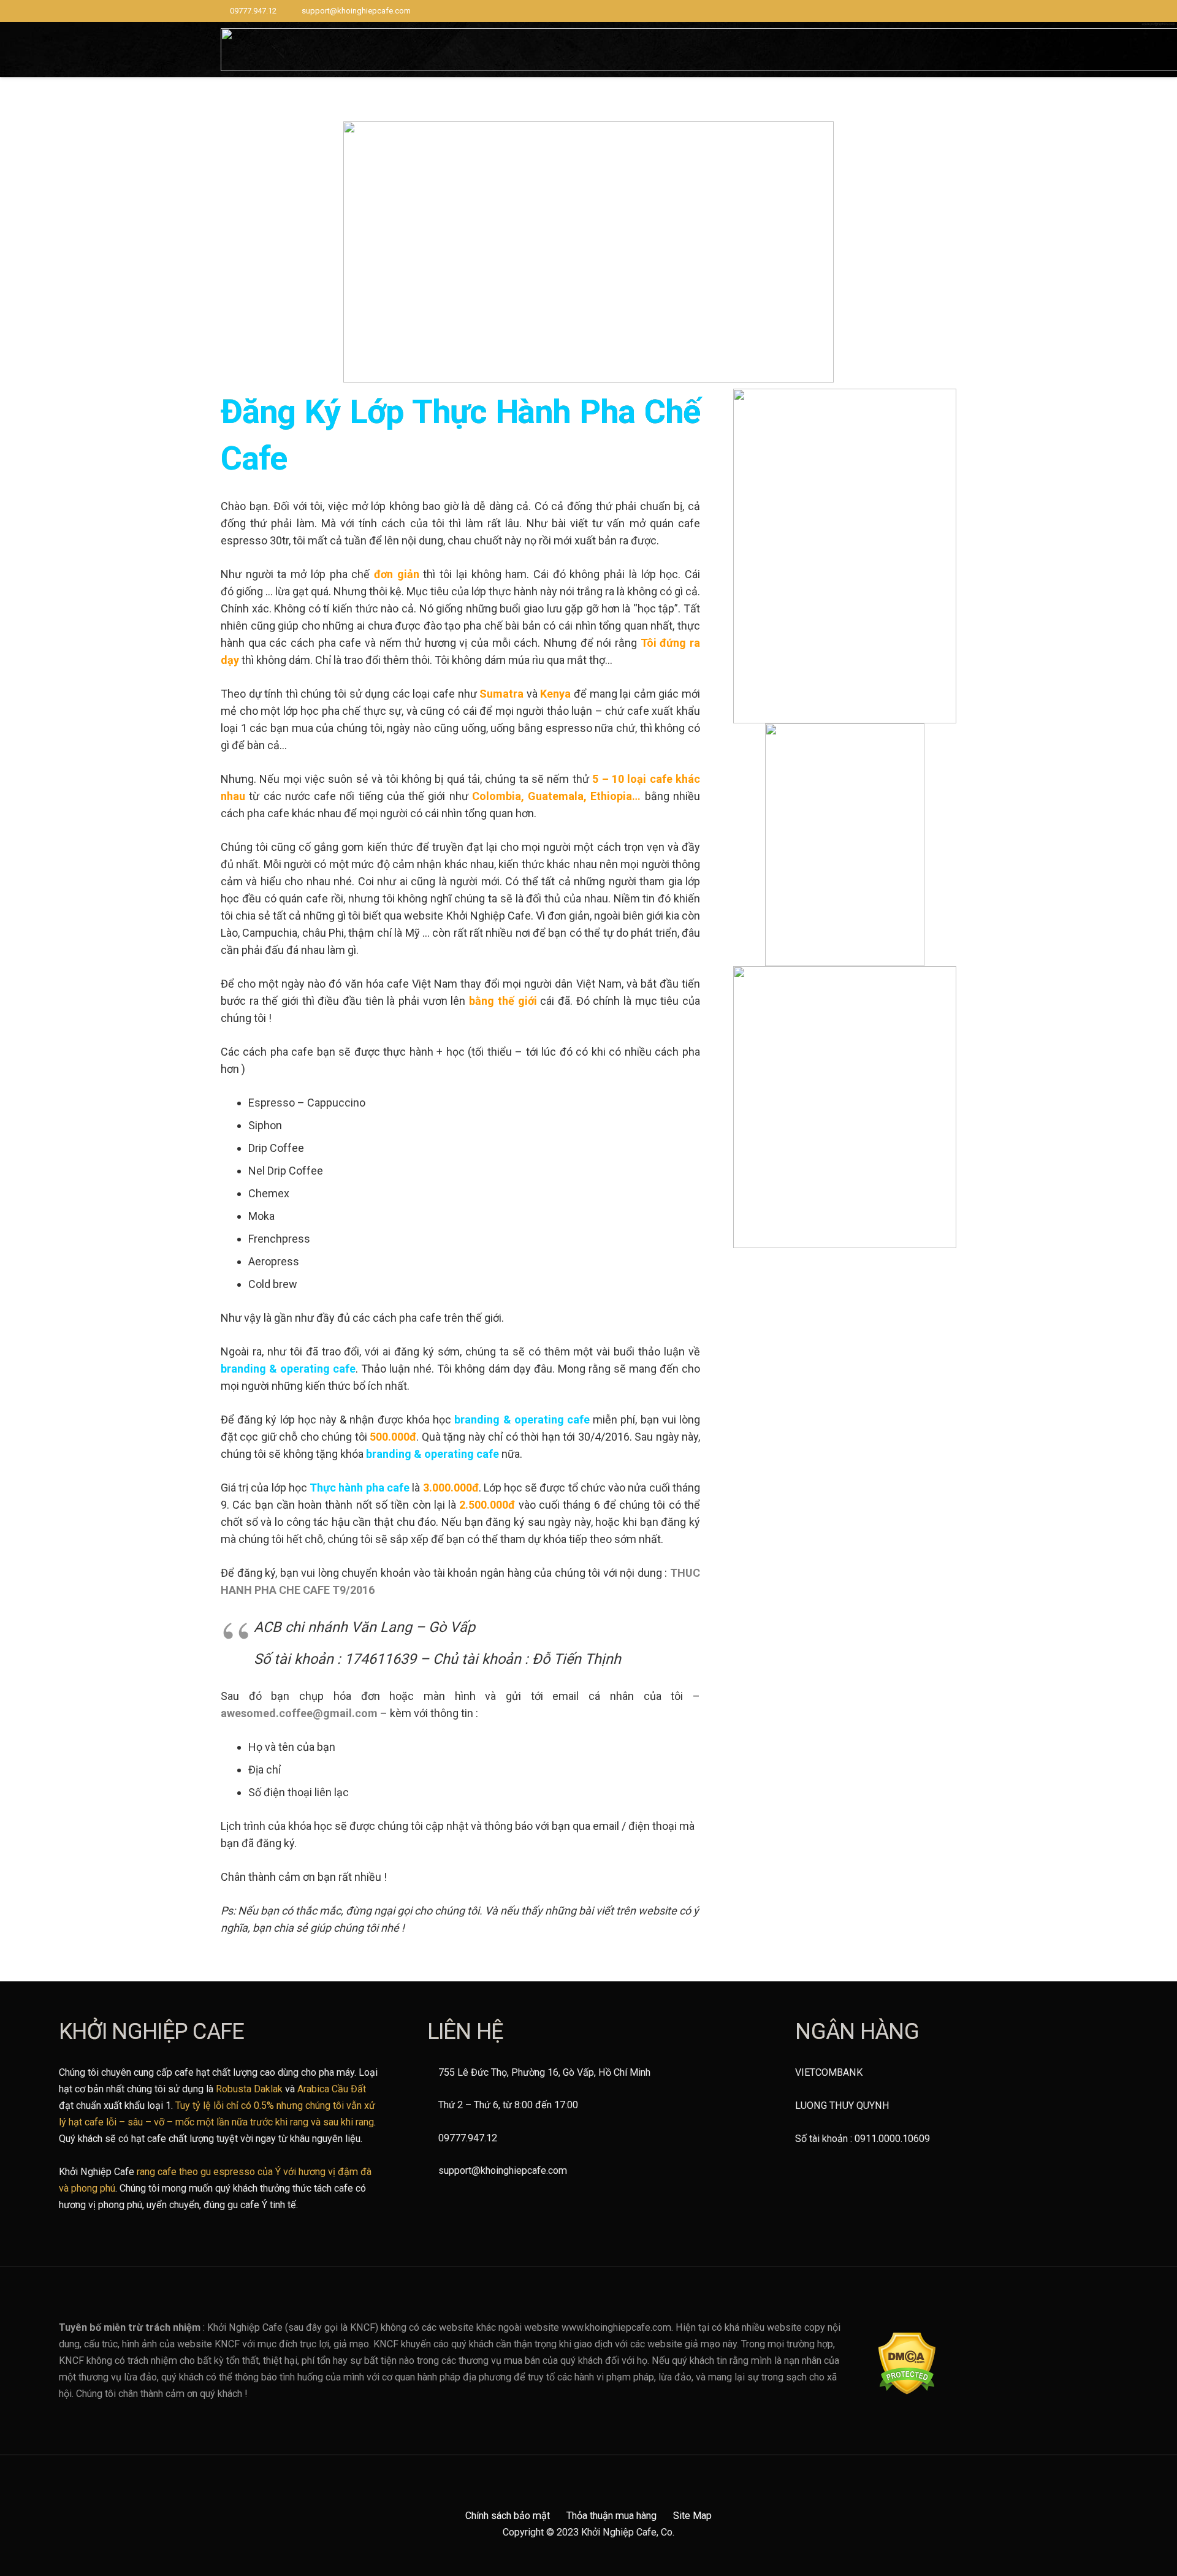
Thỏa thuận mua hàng (611, 2516)
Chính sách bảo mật (508, 2516)
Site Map (692, 2516)
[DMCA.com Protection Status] (907, 2391)
